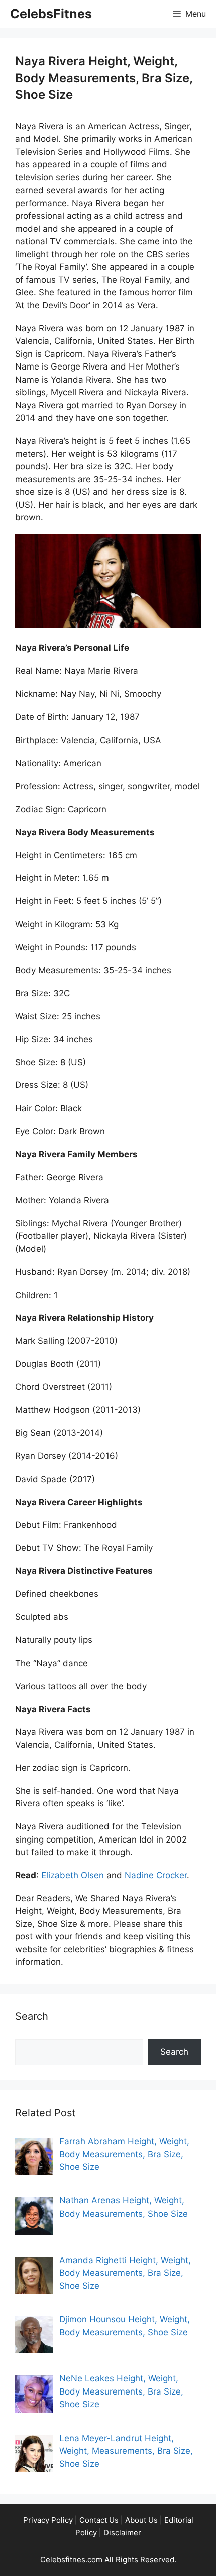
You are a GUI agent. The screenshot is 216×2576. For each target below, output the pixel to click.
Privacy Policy (48, 2520)
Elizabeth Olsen (73, 1875)
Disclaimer (122, 2533)
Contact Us (99, 2520)
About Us (141, 2520)
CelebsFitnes (51, 14)
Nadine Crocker (156, 1875)
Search (174, 2052)
